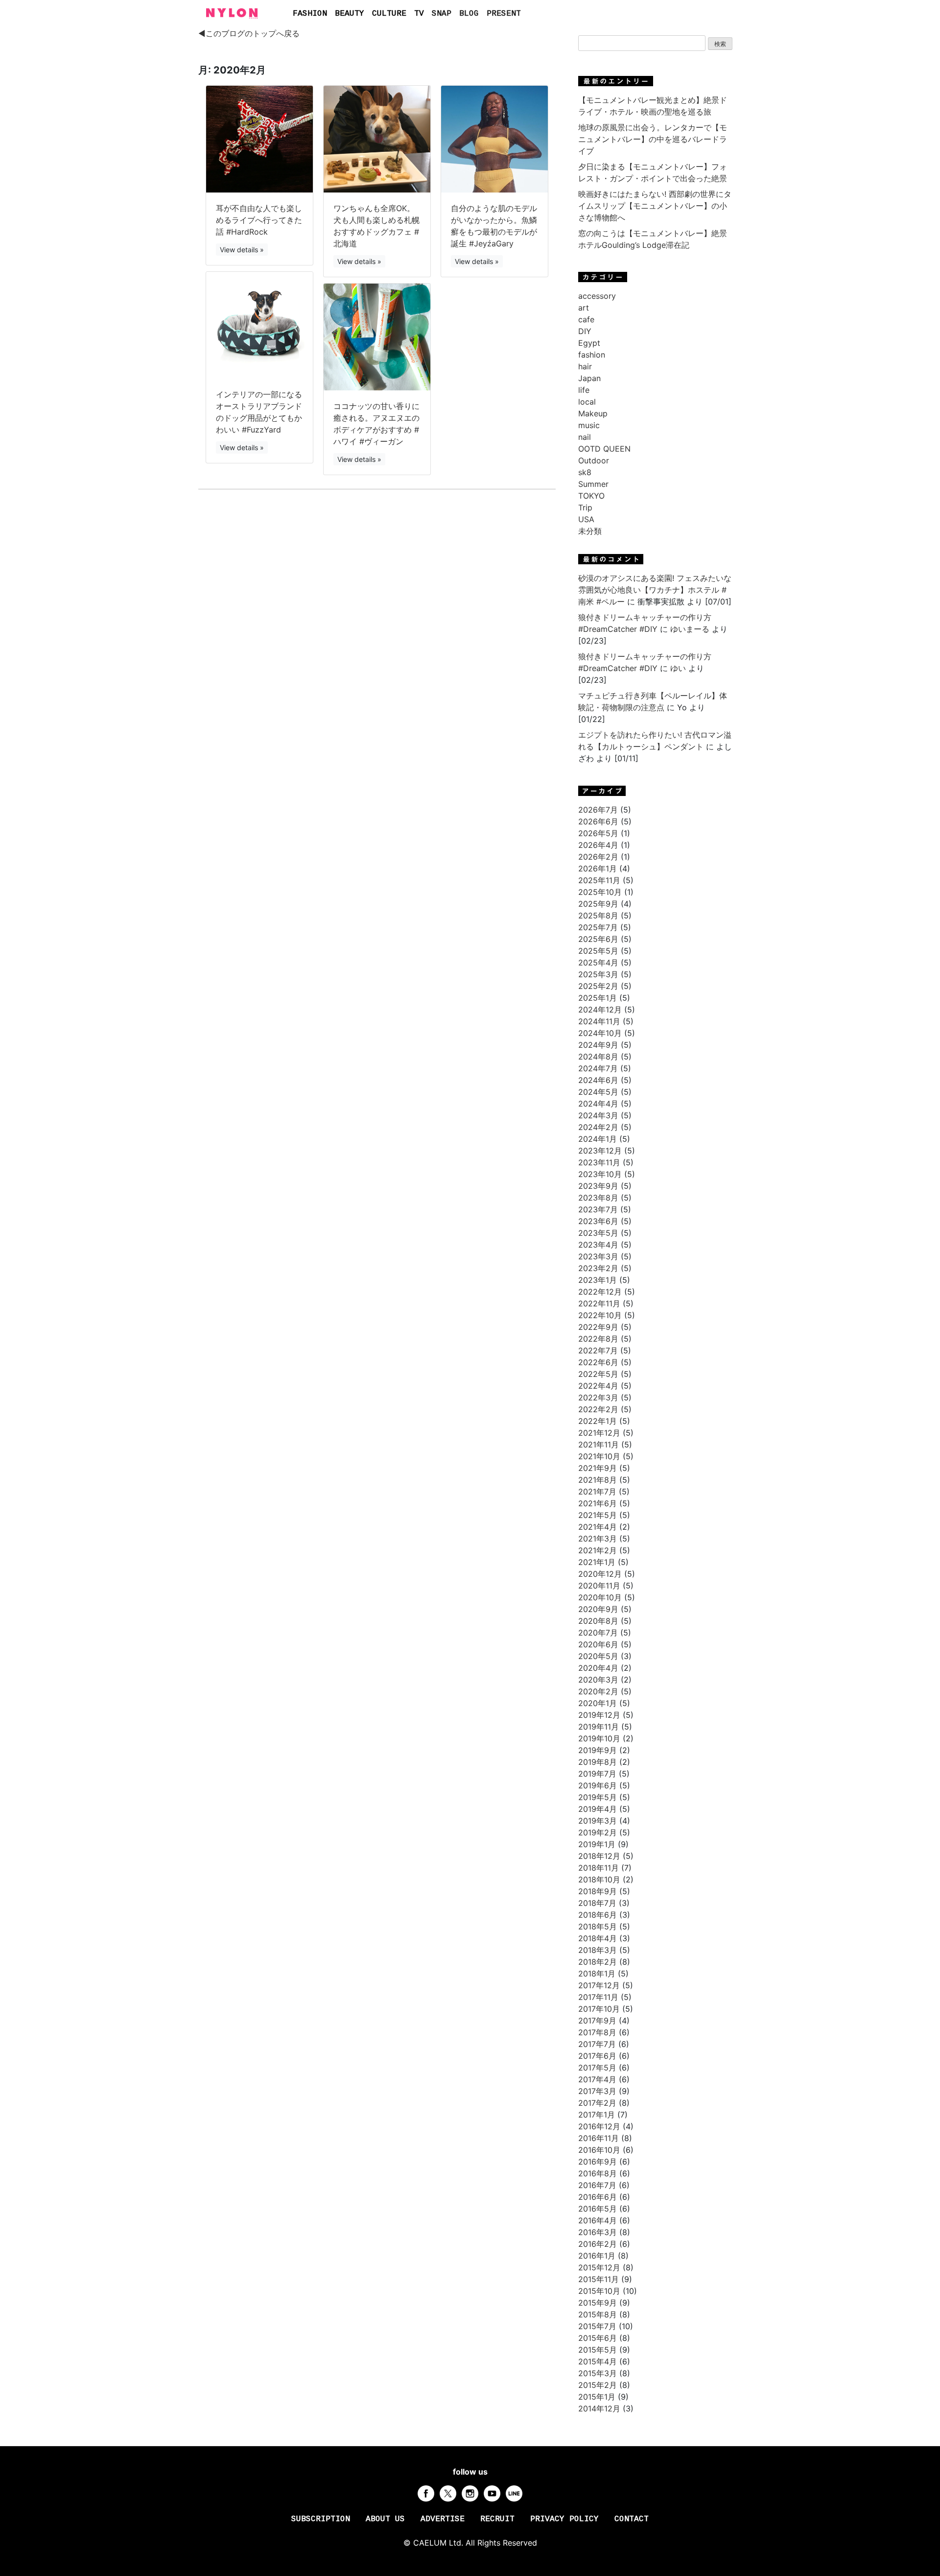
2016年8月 (598, 2173)
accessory (597, 296)
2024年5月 (598, 1092)
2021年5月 (598, 1515)
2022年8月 (598, 1339)
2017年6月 (597, 2056)
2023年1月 (598, 1280)
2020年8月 (598, 1621)
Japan (589, 378)
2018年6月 (598, 1915)
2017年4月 (597, 2079)
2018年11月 (599, 1868)
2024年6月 (598, 1080)
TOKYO (591, 496)
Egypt (589, 343)
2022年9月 (598, 1327)
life (584, 390)
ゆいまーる (690, 629)
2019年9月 (598, 1750)
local (587, 402)
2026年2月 (598, 857)
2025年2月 (598, 986)
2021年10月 (599, 1456)
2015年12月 (599, 2267)
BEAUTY (350, 14)
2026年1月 (598, 868)
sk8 (585, 472)
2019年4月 (598, 1809)
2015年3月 (598, 2373)
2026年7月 (598, 810)
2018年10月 (599, 1879)
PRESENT (504, 14)
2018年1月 (597, 1974)
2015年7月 (597, 2326)
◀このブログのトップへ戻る (249, 33)
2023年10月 (600, 1174)
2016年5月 (598, 2209)
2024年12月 (600, 1010)
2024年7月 (598, 1068)
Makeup (593, 413)
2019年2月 (598, 1832)
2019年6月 (598, 1785)
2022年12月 (600, 1292)
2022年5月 (598, 1374)
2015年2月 (598, 2385)
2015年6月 (598, 2338)
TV (419, 14)
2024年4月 (598, 1104)
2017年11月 (598, 1997)
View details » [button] (242, 250)
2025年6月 (598, 939)
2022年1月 (598, 1421)
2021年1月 (597, 1562)
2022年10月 (600, 1315)
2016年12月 (599, 2126)
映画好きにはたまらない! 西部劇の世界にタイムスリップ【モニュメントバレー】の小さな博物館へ (655, 206)
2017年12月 (599, 1985)
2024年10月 (600, 1033)
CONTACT (632, 2519)
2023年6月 (598, 1221)
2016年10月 (599, 2150)
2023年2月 (598, 1268)
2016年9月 (598, 2162)
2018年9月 (598, 1891)
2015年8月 (598, 2314)
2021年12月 (599, 1433)
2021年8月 (598, 1480)
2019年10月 (599, 1738)
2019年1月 (597, 1844)
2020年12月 (600, 1574)
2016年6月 (598, 2197)
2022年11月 (599, 1303)
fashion (592, 355)
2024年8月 (598, 1057)
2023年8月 (598, 1198)
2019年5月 (598, 1797)
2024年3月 (598, 1115)
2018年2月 (598, 1962)
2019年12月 (599, 1715)
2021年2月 (598, 1550)
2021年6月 (598, 1503)
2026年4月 (598, 845)
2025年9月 (598, 904)
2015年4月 (598, 2361)
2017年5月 (597, 2068)
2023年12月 (600, 1151)
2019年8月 (598, 1762)
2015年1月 (597, 2397)
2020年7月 (598, 1633)
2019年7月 (597, 1774)
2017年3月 (597, 2091)
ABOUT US (385, 2519)
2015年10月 (599, 2291)
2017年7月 (597, 2044)
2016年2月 (598, 2244)
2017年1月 (597, 2115)
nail (585, 437)
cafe (586, 319)
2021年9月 (598, 1468)
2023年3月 (598, 1256)
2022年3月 (598, 1397)
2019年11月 (599, 1727)
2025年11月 (599, 880)
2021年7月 (597, 1492)
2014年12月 (599, 2408)
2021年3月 (598, 1539)
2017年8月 (597, 2032)
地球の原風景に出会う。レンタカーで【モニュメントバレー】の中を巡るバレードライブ (653, 139)
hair (585, 366)
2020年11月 (599, 1586)
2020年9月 (598, 1609)
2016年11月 (599, 2138)
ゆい (678, 668)
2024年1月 (598, 1139)
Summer (593, 484)
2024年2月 (598, 1127)
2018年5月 (598, 1926)
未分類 (590, 531)
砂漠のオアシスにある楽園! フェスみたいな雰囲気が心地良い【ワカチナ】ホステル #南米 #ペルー (655, 590)
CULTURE (389, 14)
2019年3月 (598, 1821)
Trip (585, 507)
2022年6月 (598, 1362)
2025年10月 (600, 892)
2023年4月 (598, 1245)
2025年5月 (598, 951)
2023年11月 (599, 1162)
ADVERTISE (443, 2519)
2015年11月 (599, 2279)
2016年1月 (597, 2256)
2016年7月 (597, 2185)
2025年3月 (598, 974)
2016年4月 (598, 2220)
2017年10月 (599, 2009)
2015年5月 (598, 2350)
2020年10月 (600, 1597)
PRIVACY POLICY (564, 2519)
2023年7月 (598, 1209)
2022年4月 (598, 1386)
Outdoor (594, 460)
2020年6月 (598, 1644)
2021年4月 (598, 1527)
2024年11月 (599, 1021)
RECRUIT (497, 2519)
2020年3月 (598, 1680)
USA (586, 519)
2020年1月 (598, 1703)
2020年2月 (598, 1691)
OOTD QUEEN (604, 449)
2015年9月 (598, 2303)
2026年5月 (598, 833)
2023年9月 (598, 1186)
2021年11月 (599, 1444)
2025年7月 (598, 927)
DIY (585, 331)
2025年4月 (598, 963)
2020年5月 (598, 1656)
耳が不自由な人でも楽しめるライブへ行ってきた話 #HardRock (259, 220)
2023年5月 (598, 1233)
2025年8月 (598, 915)
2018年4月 (598, 1938)
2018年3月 (598, 1950)
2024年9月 (598, 1045)
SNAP (442, 14)
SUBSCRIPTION (321, 2519)
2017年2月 (597, 2103)
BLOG (469, 14)
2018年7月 (597, 1903)
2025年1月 (598, 998)
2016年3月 (598, 2232)
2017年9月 (597, 2021)
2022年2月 (598, 1409)
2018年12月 (599, 1856)
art (584, 308)
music (589, 425)
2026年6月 (598, 821)
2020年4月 (598, 1668)
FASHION (310, 14)
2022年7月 (598, 1350)
